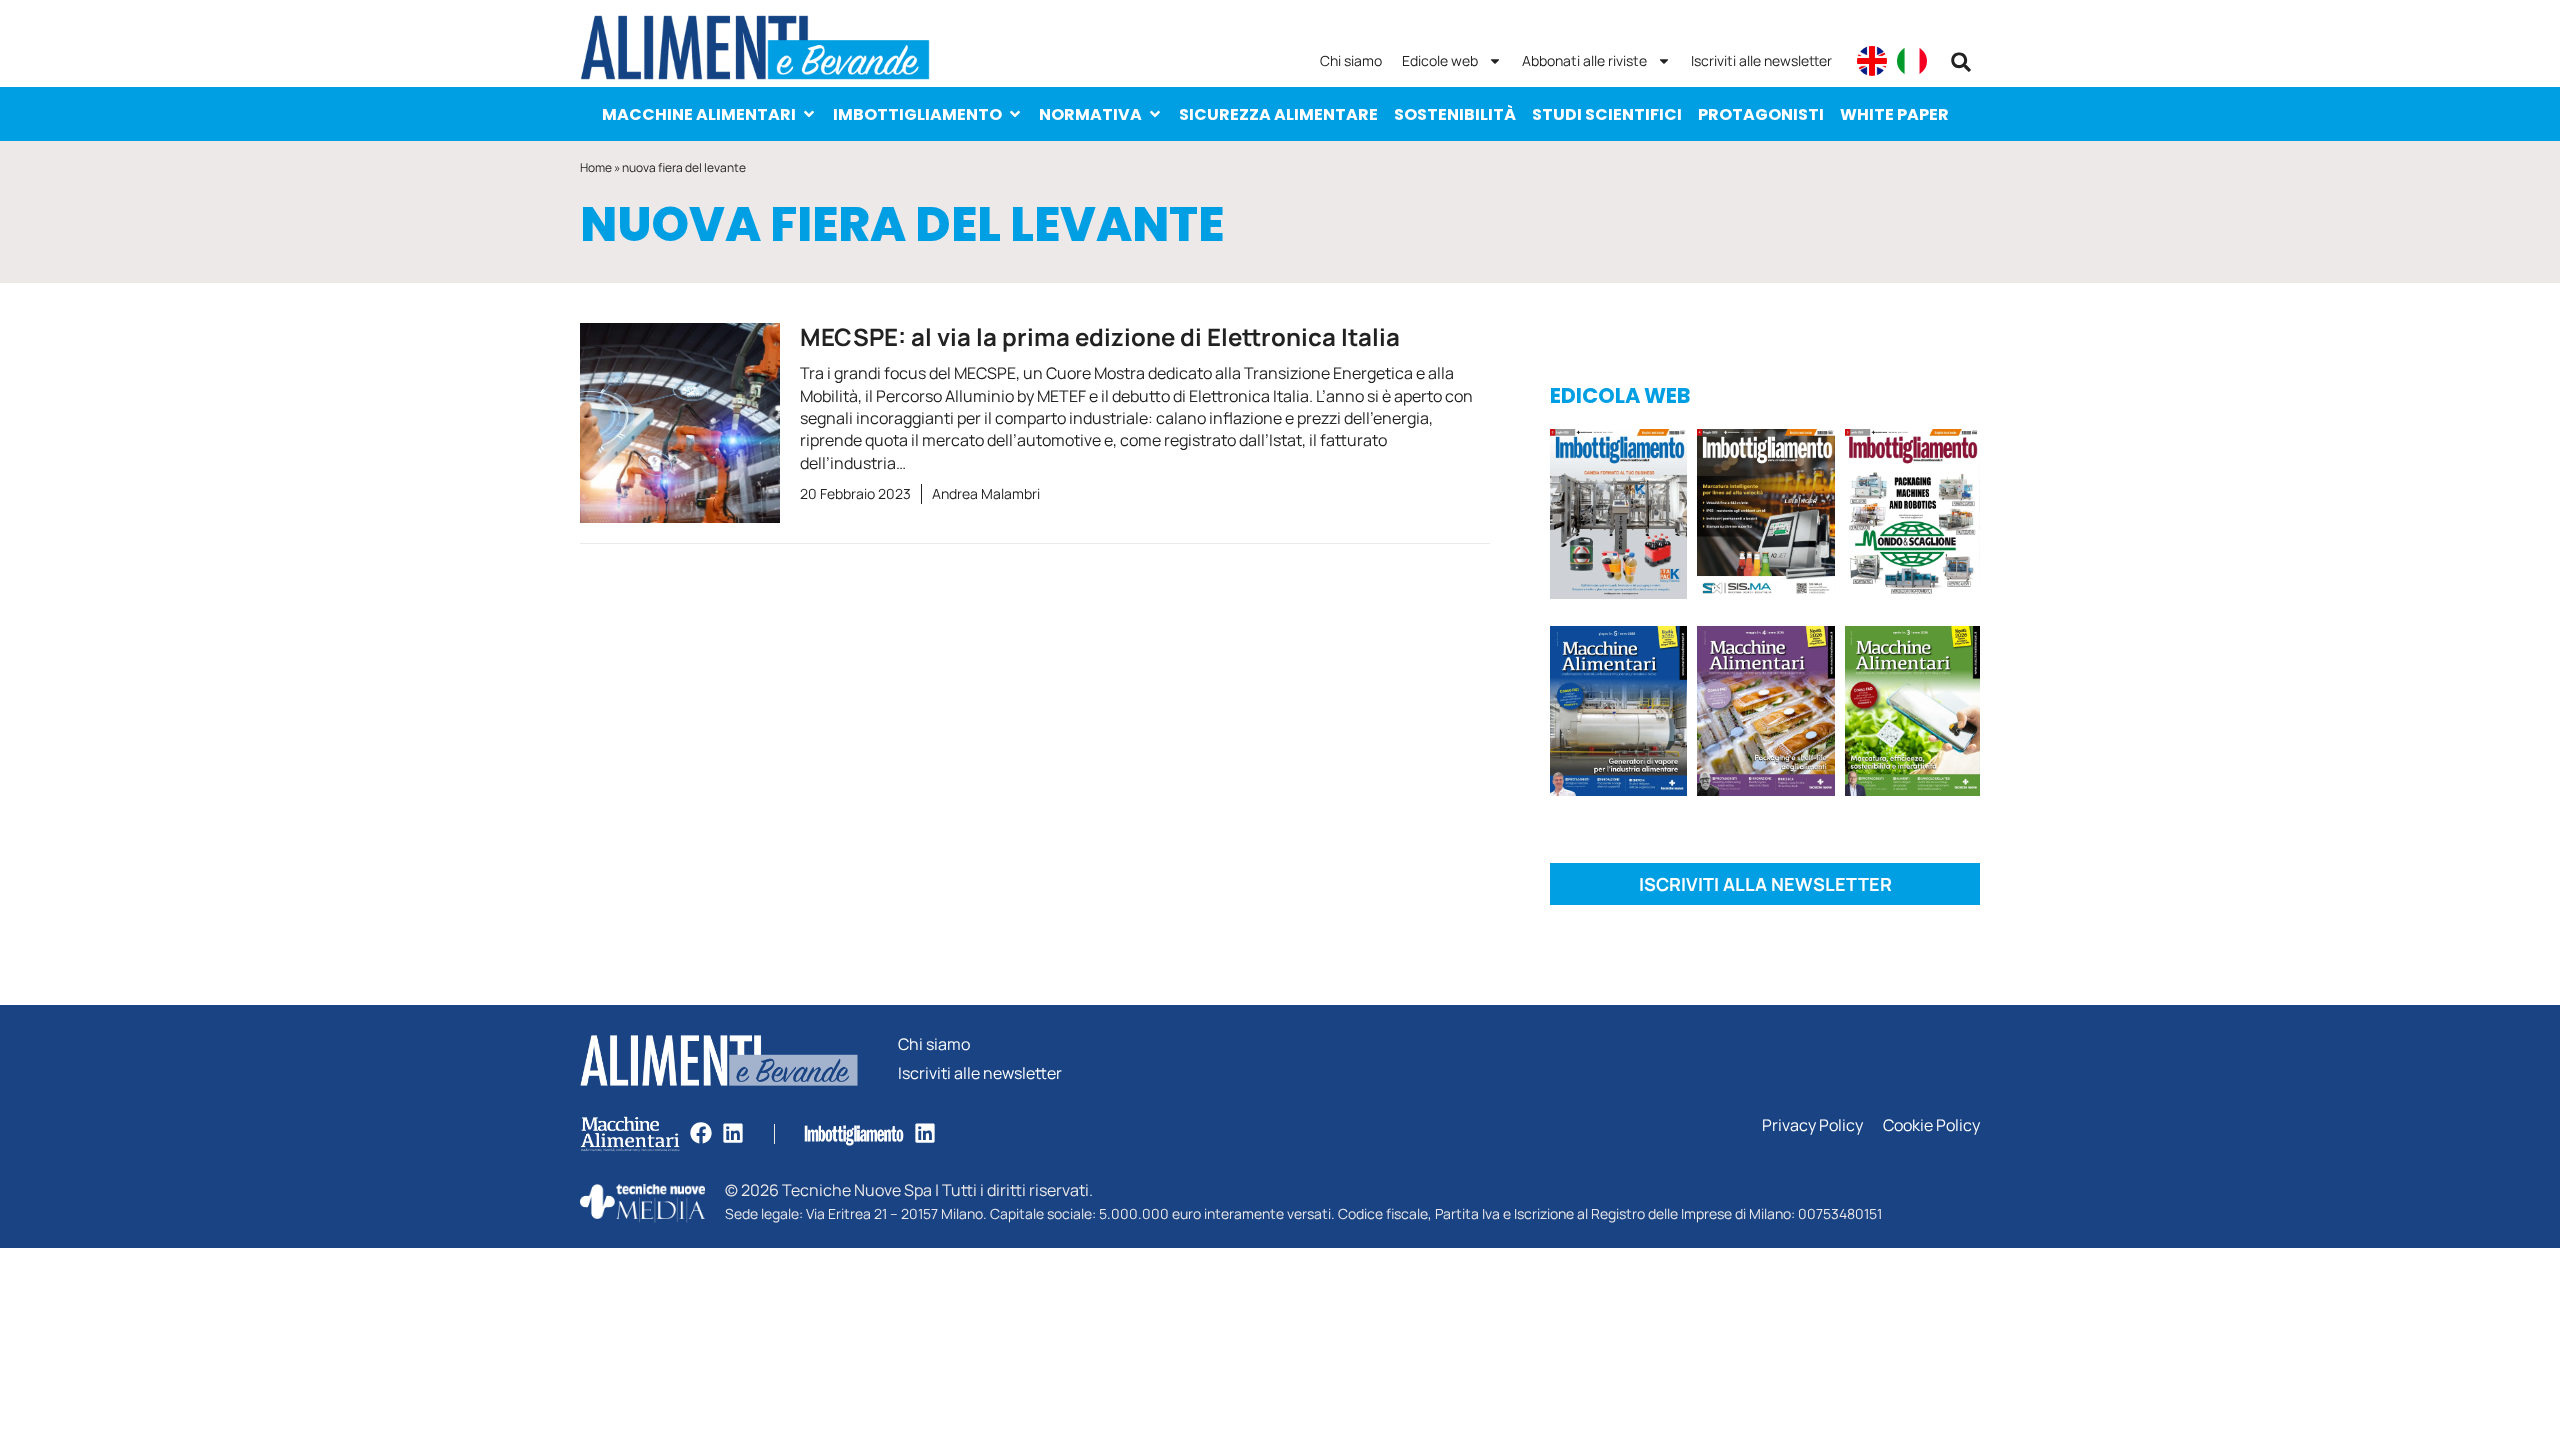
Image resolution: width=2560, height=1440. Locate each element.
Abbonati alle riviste (1584, 60)
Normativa (1090, 114)
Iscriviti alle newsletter (1761, 60)
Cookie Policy (1931, 1125)
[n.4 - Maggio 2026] (1765, 517)
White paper (1894, 114)
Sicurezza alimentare (1278, 114)
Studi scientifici (1607, 114)
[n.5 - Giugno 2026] (1618, 714)
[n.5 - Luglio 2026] (1618, 517)
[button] (1961, 62)
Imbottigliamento (917, 114)
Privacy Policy (1812, 1125)
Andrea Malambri (986, 493)
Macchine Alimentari (699, 114)
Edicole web (1440, 60)
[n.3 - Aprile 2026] (1912, 517)
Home (596, 167)
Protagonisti (1761, 114)
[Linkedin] (733, 1133)
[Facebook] (701, 1133)
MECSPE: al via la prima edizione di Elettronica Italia (1100, 336)
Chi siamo (1351, 60)
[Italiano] (1912, 61)
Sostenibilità (1455, 114)
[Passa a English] (1872, 61)
